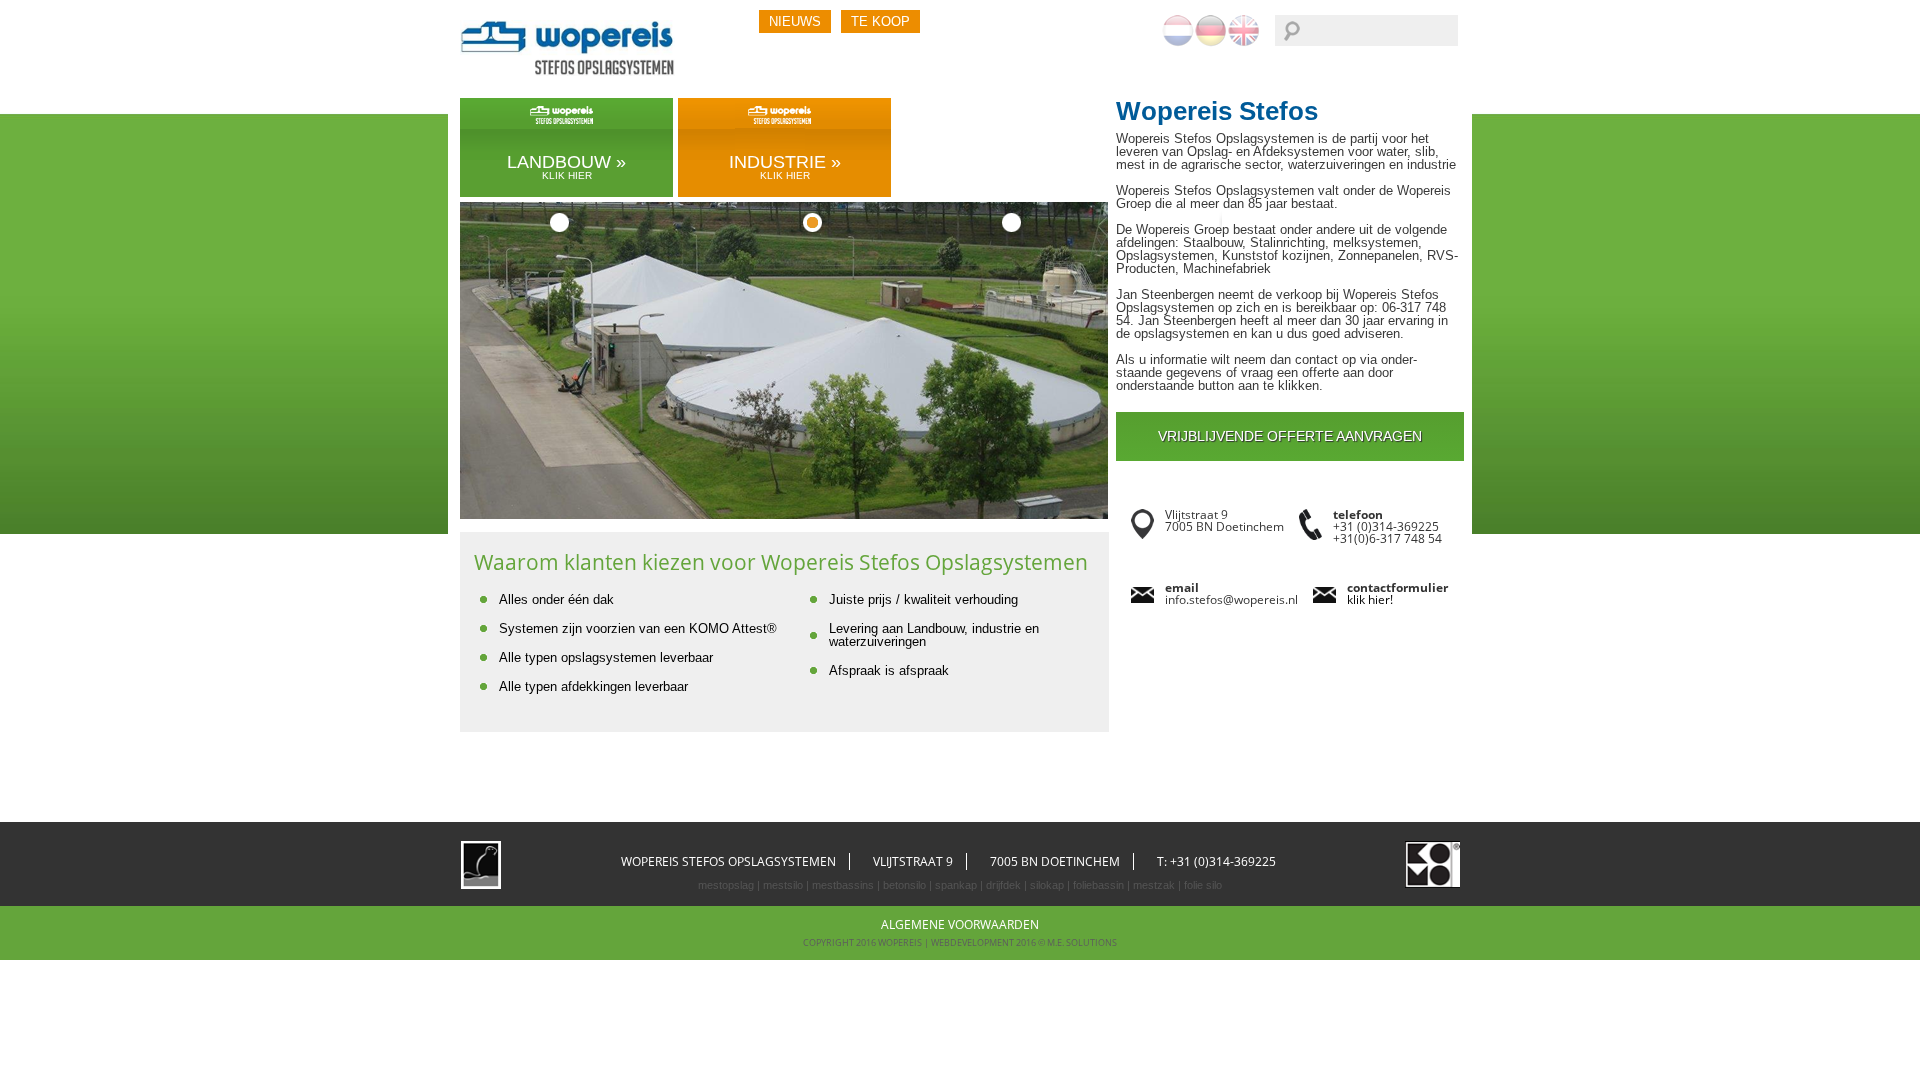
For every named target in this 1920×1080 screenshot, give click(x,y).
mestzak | (1155, 885)
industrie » (785, 166)
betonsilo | (906, 885)
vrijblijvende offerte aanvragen (1290, 436)
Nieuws (795, 21)
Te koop (880, 21)
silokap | (1048, 885)
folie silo (1201, 885)
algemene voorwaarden (960, 924)
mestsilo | (784, 885)
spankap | (957, 885)
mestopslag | (729, 885)
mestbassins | (844, 885)
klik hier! (1370, 599)
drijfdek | (1005, 885)
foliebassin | (1100, 885)
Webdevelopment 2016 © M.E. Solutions (1024, 942)
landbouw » (566, 166)
